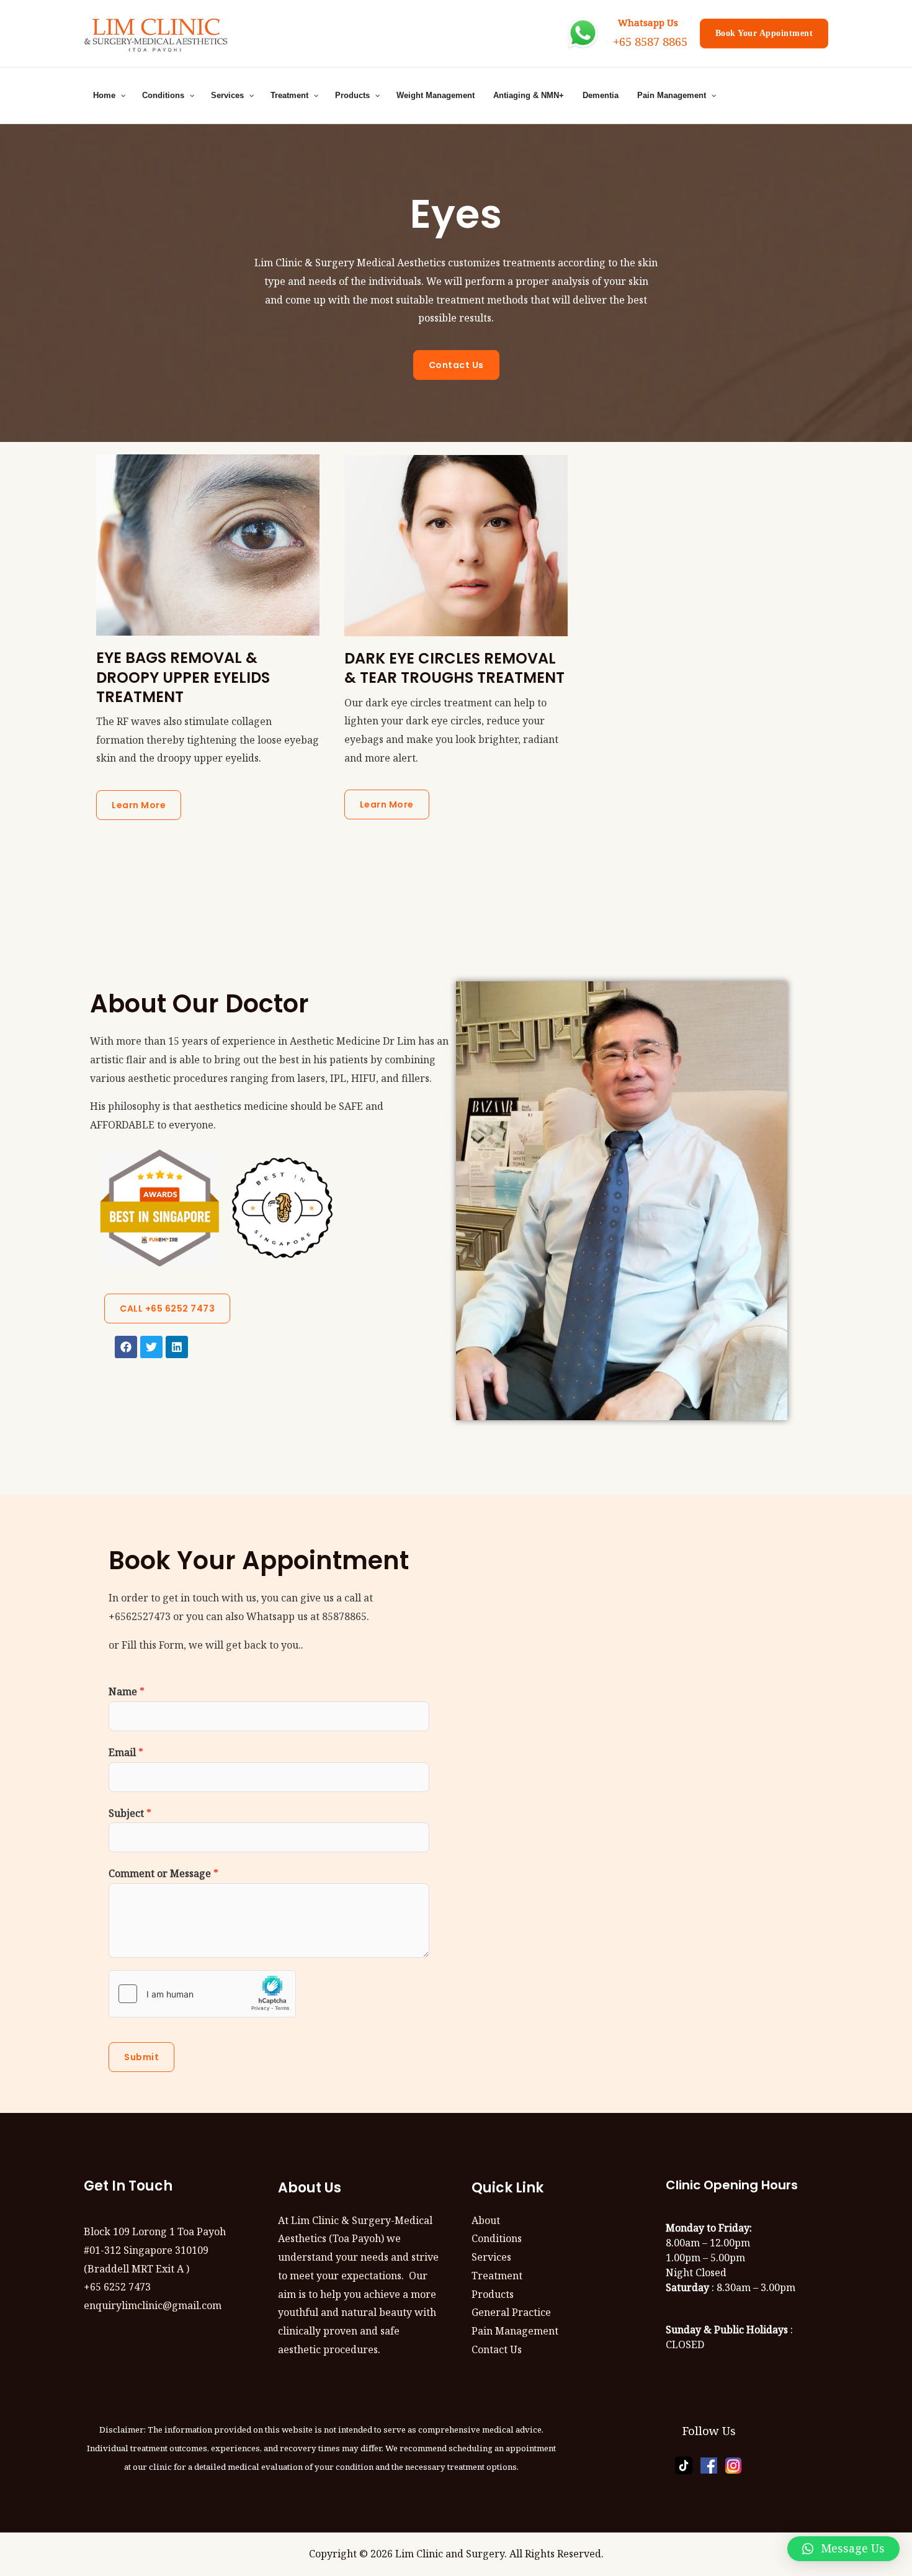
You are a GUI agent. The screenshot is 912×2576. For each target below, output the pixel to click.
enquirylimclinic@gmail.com (153, 2305)
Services (491, 2257)
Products (493, 2294)
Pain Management (515, 2331)
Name (127, 1691)
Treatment (497, 2276)
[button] (843, 2549)
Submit (141, 2057)
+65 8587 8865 (650, 41)
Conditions (497, 2238)
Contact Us (497, 2349)
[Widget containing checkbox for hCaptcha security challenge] (202, 1994)
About (486, 2220)
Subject (130, 1813)
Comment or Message (163, 1873)
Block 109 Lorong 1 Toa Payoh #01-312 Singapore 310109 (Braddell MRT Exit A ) (155, 2250)
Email (126, 1752)
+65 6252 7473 (117, 2287)
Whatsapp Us (646, 22)
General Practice (511, 2312)
